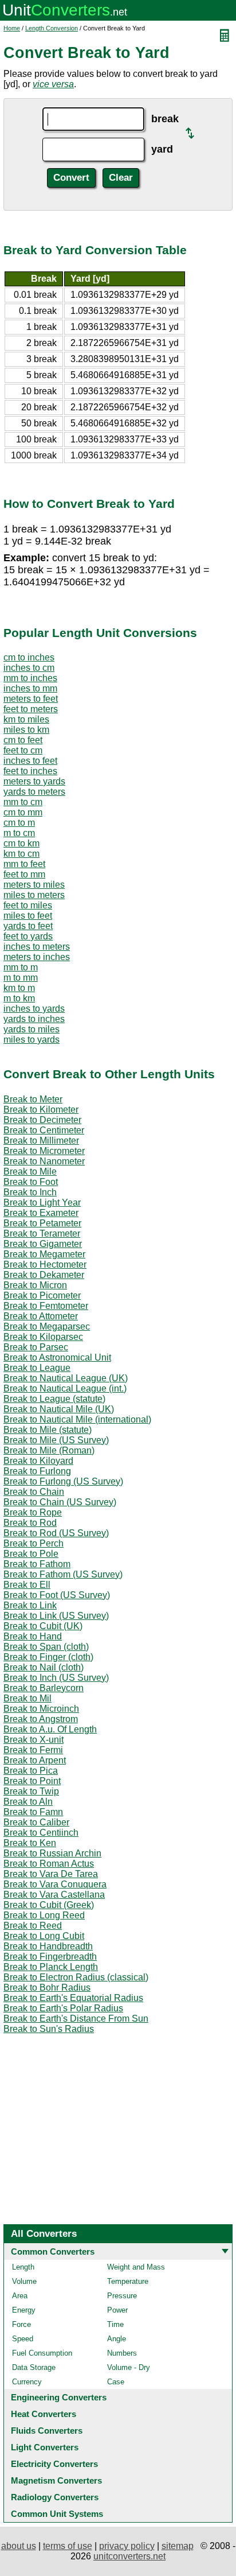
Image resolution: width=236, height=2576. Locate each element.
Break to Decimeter (42, 1120)
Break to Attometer (41, 1316)
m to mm (21, 978)
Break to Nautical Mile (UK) (59, 1409)
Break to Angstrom (41, 1719)
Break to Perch (34, 1543)
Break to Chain (34, 1492)
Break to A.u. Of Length (50, 1729)
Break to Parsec (36, 1347)
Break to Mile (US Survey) (56, 1440)
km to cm (21, 854)
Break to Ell (27, 1585)
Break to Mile (30, 1172)
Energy (24, 2310)
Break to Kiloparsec (43, 1337)
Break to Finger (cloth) (48, 1657)
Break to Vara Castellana (54, 1895)
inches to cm (29, 668)
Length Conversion (52, 28)
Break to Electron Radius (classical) (76, 1977)
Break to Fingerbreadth (50, 1957)
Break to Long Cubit (44, 1936)
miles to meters (34, 895)
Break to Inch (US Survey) (56, 1678)
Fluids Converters (47, 2431)
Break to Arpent (35, 1760)
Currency (27, 2382)
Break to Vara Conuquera (55, 1884)
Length (23, 2267)
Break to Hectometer (45, 1264)
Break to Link (30, 1605)
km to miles (26, 719)
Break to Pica (31, 1771)
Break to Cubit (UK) (43, 1626)
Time (115, 2324)
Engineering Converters (59, 2397)
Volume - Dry (129, 2367)
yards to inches (34, 1019)
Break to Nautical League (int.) (65, 1388)
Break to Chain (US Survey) (60, 1502)
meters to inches (37, 957)
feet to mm (24, 874)
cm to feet (23, 740)
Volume (24, 2281)
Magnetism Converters (56, 2480)
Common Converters (53, 2251)
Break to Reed (33, 1926)
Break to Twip (31, 1791)
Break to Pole (31, 1554)
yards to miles (32, 1029)
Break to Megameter (44, 1254)
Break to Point (32, 1781)
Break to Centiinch (41, 1833)
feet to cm (23, 750)
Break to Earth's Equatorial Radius (73, 1998)
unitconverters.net (129, 2556)
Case (116, 2382)
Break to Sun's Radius (49, 2029)
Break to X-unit (34, 1740)
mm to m (21, 967)
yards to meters (34, 792)
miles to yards (32, 1040)
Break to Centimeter (44, 1130)
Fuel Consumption (42, 2353)
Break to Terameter (42, 1233)
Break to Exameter (41, 1213)
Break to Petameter (42, 1223)
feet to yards (28, 936)
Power (117, 2310)
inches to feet (30, 761)
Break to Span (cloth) (46, 1647)
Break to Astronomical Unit (57, 1357)
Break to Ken (30, 1843)
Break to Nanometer (44, 1161)
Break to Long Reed (44, 1915)
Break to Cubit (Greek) (49, 1905)
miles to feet (28, 916)
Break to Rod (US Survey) (56, 1533)
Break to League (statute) (54, 1399)
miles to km (26, 730)
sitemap (178, 2546)
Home (12, 28)
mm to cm (23, 802)
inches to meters (37, 947)
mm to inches (30, 678)
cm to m (19, 823)
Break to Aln (28, 1802)
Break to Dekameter (44, 1275)
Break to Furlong (37, 1471)
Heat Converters (44, 2414)
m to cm (19, 833)
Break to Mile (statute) (48, 1430)
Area (20, 2296)
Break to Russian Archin (52, 1853)
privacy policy (127, 2546)
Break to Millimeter (41, 1141)
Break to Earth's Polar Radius (63, 2008)
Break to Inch (30, 1192)
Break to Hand (33, 1636)
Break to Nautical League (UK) (66, 1378)
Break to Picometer (42, 1295)
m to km (19, 998)
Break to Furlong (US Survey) (63, 1481)
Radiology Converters (55, 2497)
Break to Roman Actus (49, 1864)
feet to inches (30, 771)
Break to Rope (33, 1512)
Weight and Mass (136, 2267)
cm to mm (23, 812)
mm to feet (24, 864)
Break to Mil (27, 1698)
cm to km (21, 843)
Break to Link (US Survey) (56, 1616)
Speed (23, 2339)
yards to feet (28, 926)
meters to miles (34, 885)
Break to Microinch (41, 1709)
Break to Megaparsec (47, 1326)
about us (19, 2546)
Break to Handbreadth (48, 1946)
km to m (19, 988)
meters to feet (31, 699)
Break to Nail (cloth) (44, 1667)
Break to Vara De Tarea (51, 1874)
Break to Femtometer (46, 1306)
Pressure (122, 2296)
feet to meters (31, 709)
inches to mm (30, 688)
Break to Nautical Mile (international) (77, 1419)
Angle (117, 2339)
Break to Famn (33, 1812)
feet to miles (28, 905)
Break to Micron (35, 1285)
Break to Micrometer (44, 1151)
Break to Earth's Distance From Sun (76, 2019)
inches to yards (34, 1009)
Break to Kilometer (41, 1110)
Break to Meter (33, 1099)
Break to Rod (30, 1523)
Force (21, 2324)
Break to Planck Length (51, 1967)
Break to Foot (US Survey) (57, 1595)
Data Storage (34, 2367)
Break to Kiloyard (38, 1461)
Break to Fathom (37, 1564)
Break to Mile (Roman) (49, 1450)
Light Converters (45, 2447)
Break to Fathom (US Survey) (63, 1574)
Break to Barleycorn (44, 1688)
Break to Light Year (42, 1202)
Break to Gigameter (43, 1244)
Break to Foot (31, 1182)
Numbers (122, 2353)
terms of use (68, 2546)
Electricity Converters (54, 2464)
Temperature (128, 2281)
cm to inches (29, 657)
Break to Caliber (36, 1822)
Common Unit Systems (57, 2514)
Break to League (37, 1368)
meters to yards (34, 781)
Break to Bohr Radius (47, 1988)
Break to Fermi (33, 1750)
